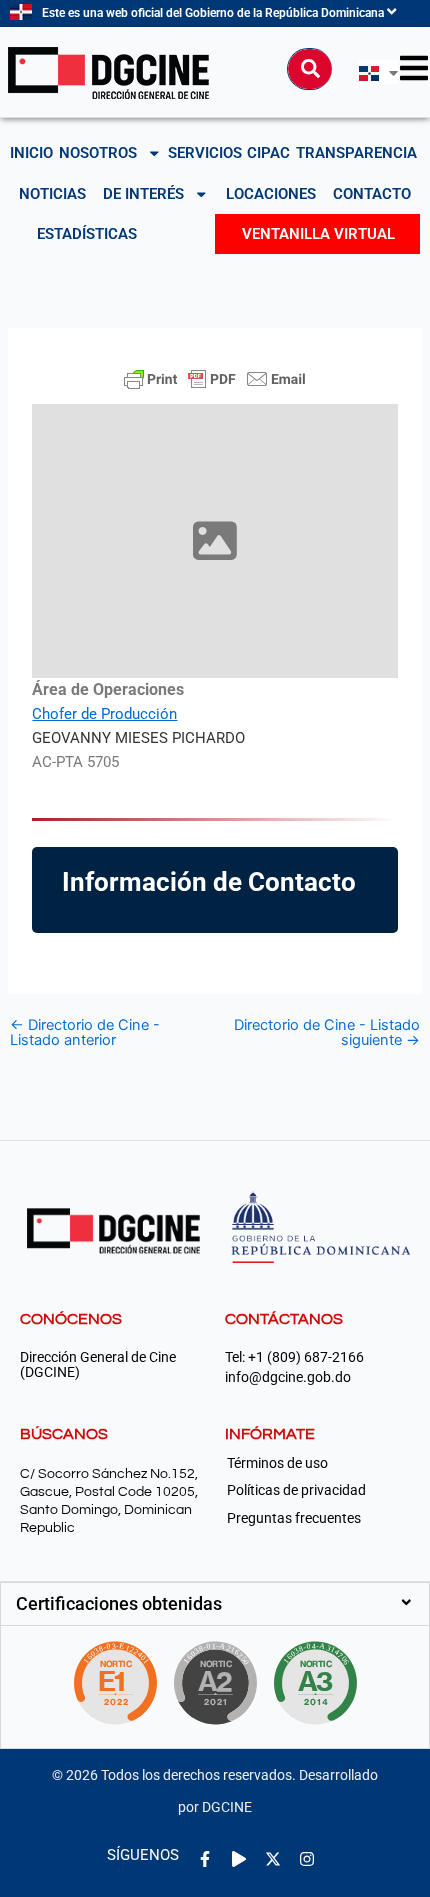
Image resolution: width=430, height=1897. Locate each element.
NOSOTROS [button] (98, 153)
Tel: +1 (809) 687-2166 (294, 1357)
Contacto (372, 194)
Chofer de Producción (104, 714)
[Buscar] (310, 69)
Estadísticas (87, 234)
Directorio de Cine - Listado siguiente (327, 1032)
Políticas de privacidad (296, 1490)
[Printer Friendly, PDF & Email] (215, 379)
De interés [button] (143, 194)
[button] (215, 1604)
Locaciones (271, 194)
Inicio (31, 153)
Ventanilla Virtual (318, 234)
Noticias (52, 194)
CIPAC (268, 153)
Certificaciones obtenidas (119, 1603)
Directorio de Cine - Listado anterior (85, 1032)
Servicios (205, 153)
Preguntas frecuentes (294, 1518)
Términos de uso (277, 1463)
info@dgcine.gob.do (288, 1377)
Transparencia (356, 153)
